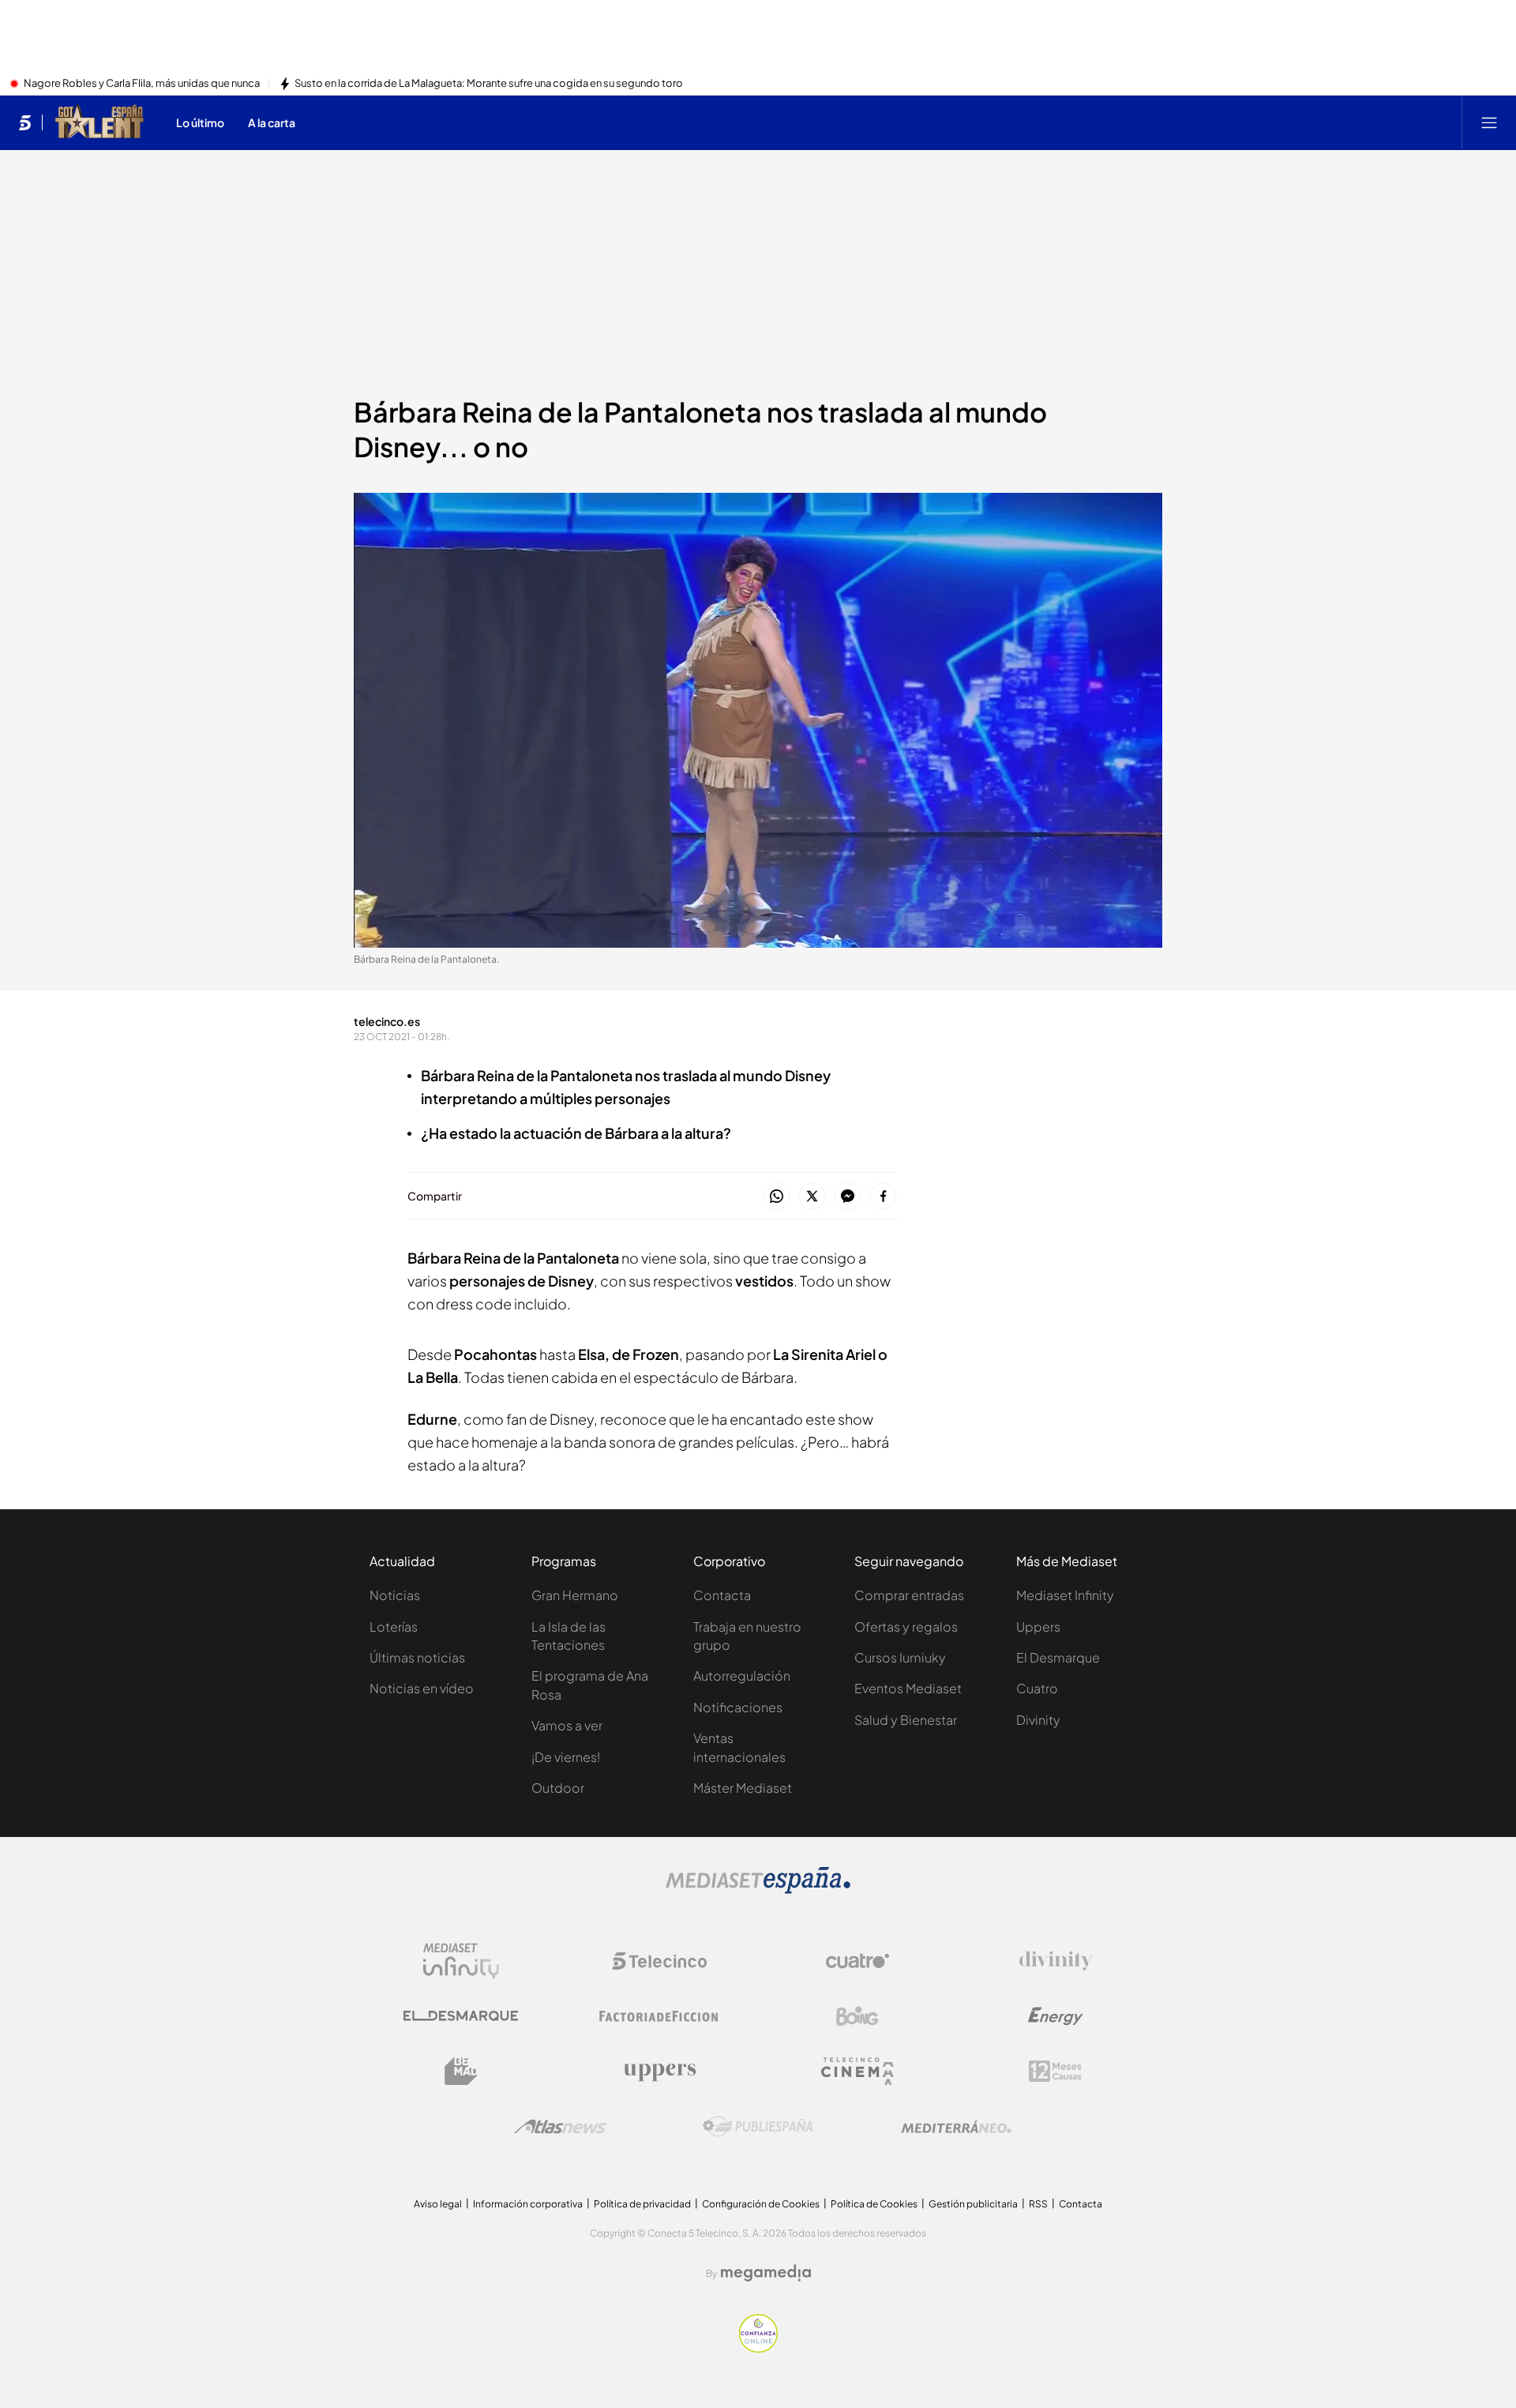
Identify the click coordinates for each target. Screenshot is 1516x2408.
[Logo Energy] (1056, 2016)
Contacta (722, 1595)
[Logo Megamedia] (766, 2273)
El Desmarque (1058, 1657)
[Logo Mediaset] (758, 1889)
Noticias (395, 1595)
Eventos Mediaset (908, 1688)
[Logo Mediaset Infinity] (461, 1961)
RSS (1038, 2204)
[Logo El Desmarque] (461, 2016)
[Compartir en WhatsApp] (777, 1197)
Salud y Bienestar (906, 1720)
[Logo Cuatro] (857, 1961)
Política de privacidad (642, 2204)
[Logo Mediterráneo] (956, 2127)
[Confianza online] (758, 2348)
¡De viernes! (566, 1757)
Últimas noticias (417, 1657)
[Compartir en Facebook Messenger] (848, 1197)
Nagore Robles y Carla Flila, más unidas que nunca (142, 84)
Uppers (1038, 1627)
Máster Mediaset (743, 1788)
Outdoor (558, 1788)
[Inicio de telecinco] (25, 122)
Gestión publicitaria (973, 2204)
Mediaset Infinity (1065, 1595)
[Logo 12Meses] (1055, 2071)
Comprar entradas (909, 1595)
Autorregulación (742, 1675)
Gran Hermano (575, 1595)
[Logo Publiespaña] (758, 2127)
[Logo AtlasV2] (560, 2126)
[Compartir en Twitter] (812, 1197)
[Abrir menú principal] (1489, 122)
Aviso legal (438, 2204)
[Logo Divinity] (1056, 1961)
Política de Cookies (874, 2204)
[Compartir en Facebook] (883, 1197)
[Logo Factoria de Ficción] (659, 2016)
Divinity (1038, 1720)
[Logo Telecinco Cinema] (857, 2071)
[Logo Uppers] (659, 2072)
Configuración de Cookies (761, 2204)
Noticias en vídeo (422, 1688)
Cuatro (1037, 1688)
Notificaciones (738, 1707)
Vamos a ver (567, 1725)
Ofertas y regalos (906, 1627)
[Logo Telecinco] (659, 1961)
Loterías (394, 1627)
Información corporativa (528, 2204)
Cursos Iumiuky (900, 1657)
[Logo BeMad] (461, 2072)
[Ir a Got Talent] (99, 122)
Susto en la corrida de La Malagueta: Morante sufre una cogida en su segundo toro (489, 84)
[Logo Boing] (857, 2016)
